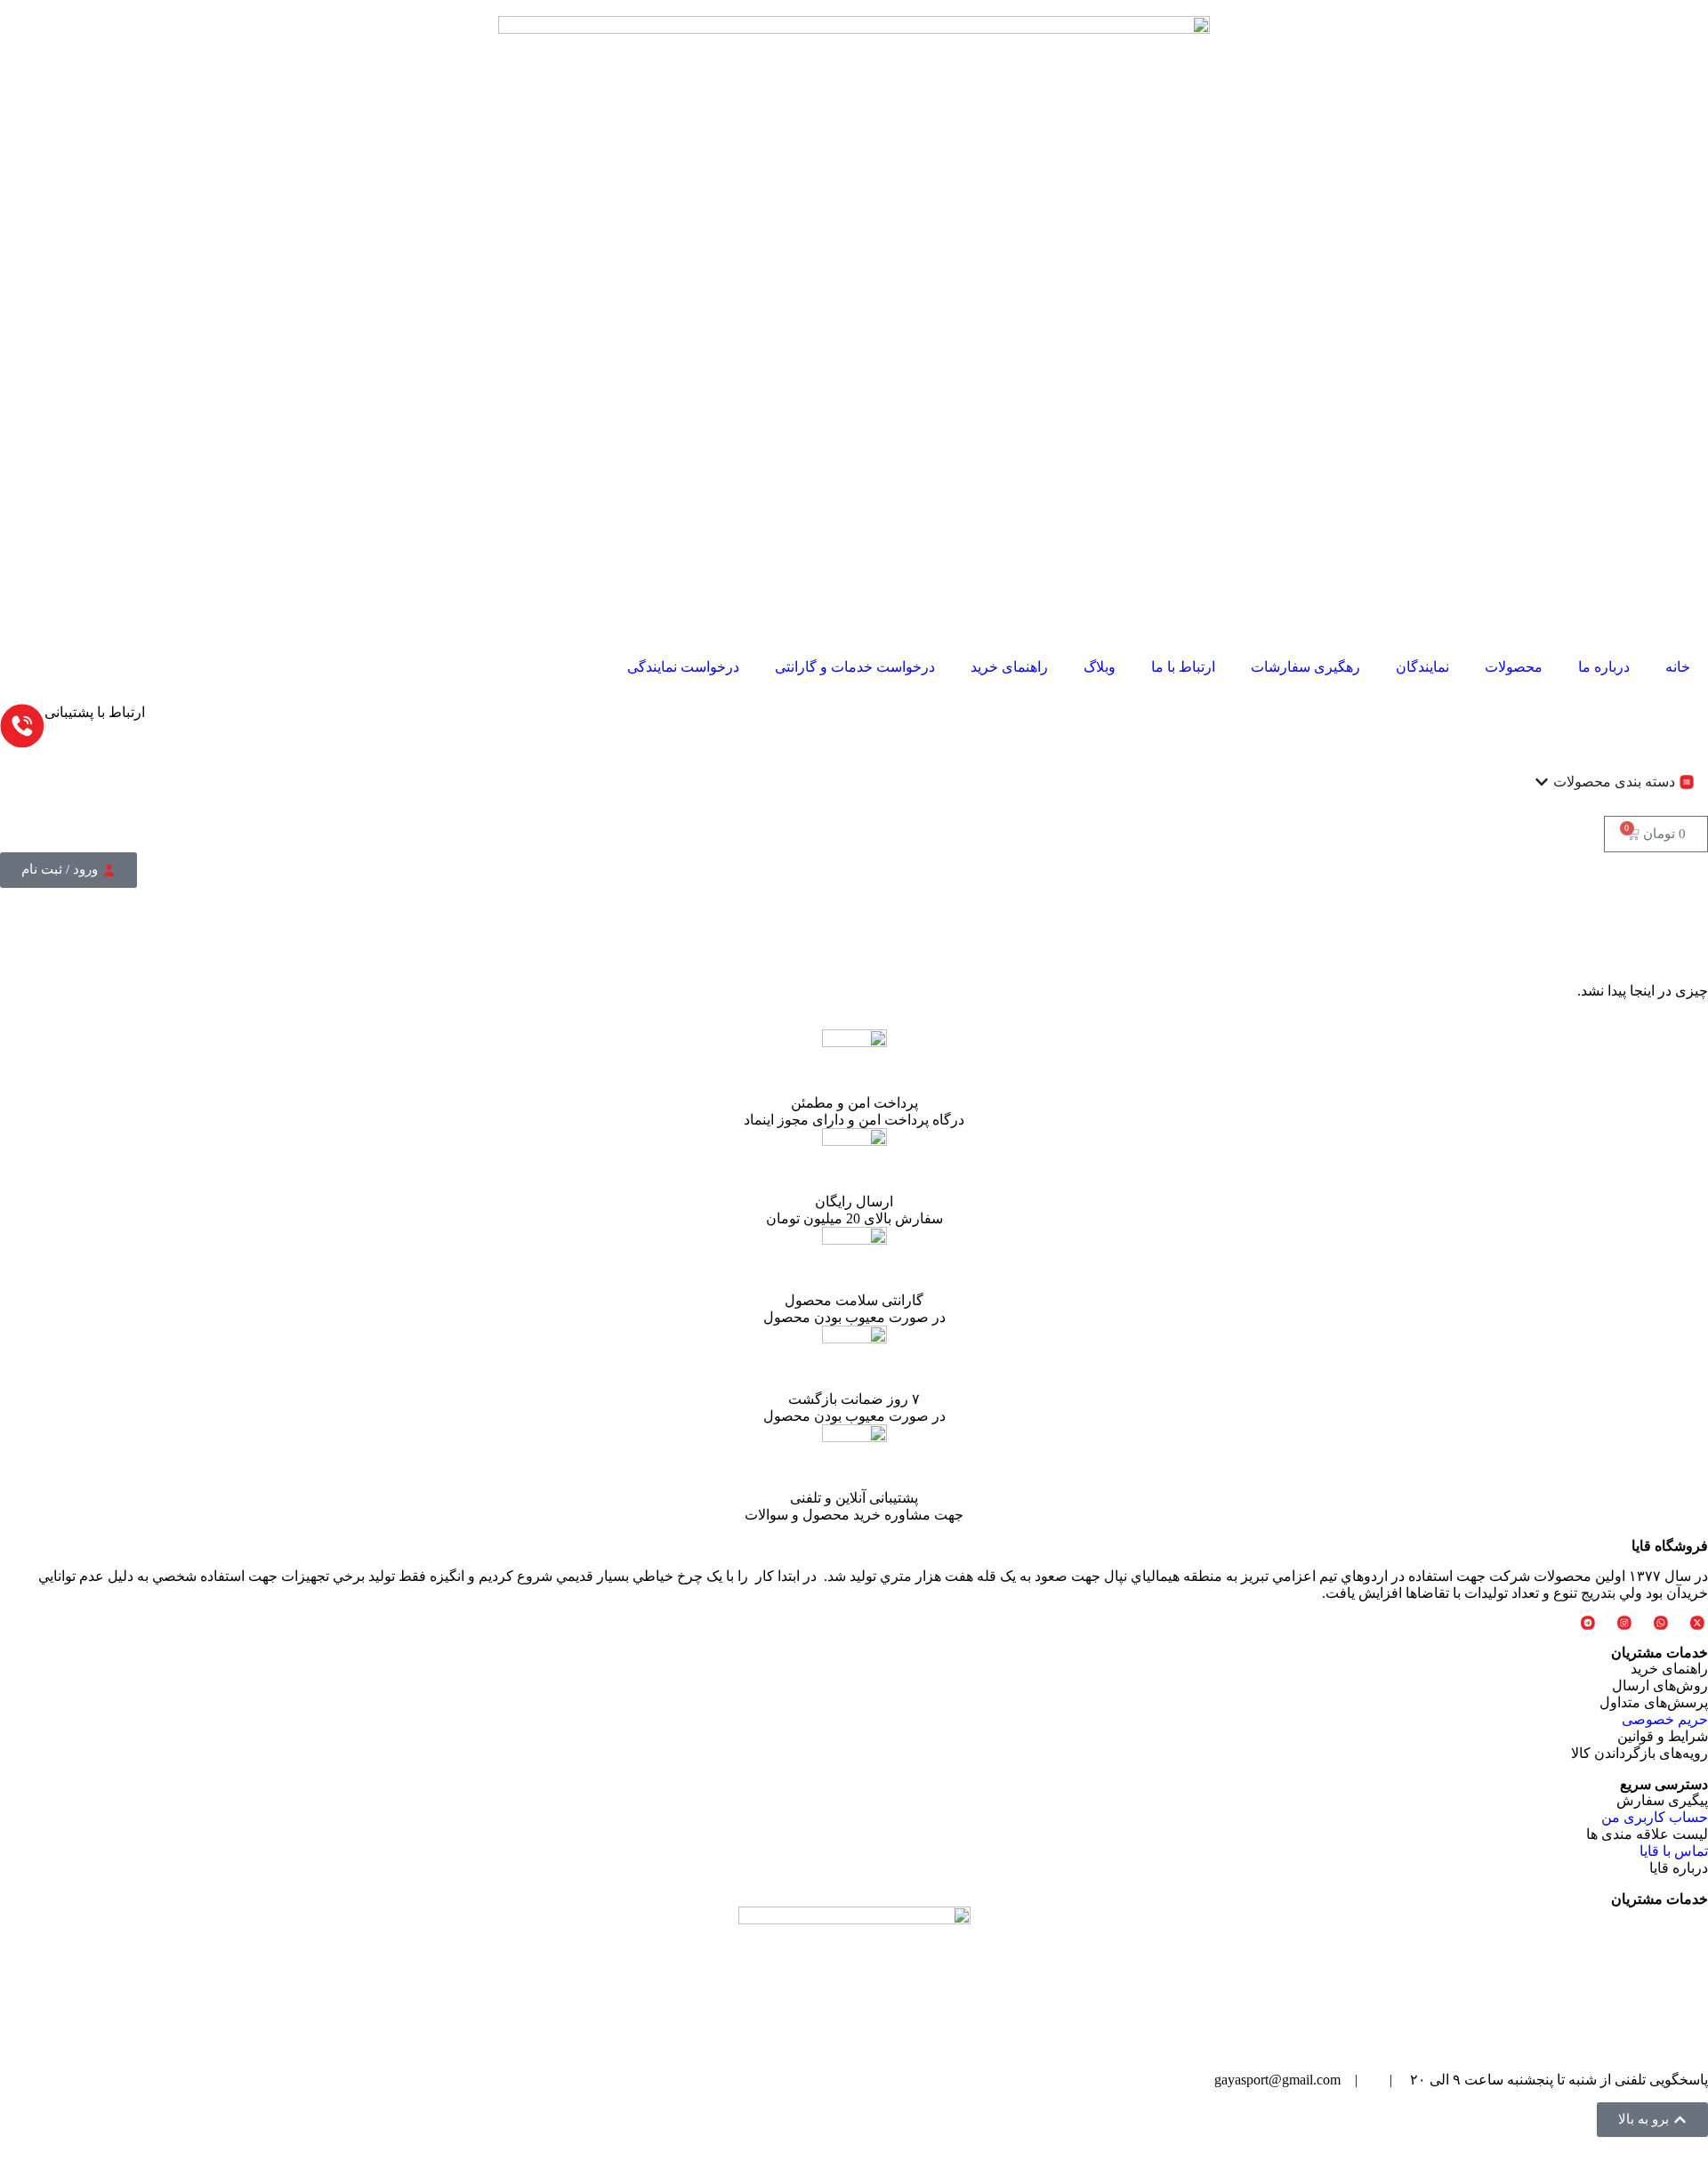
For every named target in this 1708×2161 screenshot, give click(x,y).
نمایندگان (1422, 667)
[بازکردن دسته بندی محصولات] (1542, 782)
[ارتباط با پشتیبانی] (22, 726)
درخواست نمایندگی (683, 667)
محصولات (1514, 667)
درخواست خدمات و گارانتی (855, 667)
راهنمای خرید (1009, 667)
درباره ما (1604, 667)
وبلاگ (1100, 667)
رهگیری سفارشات (1305, 667)
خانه (1678, 667)
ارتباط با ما (1183, 667)
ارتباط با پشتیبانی (95, 712)
